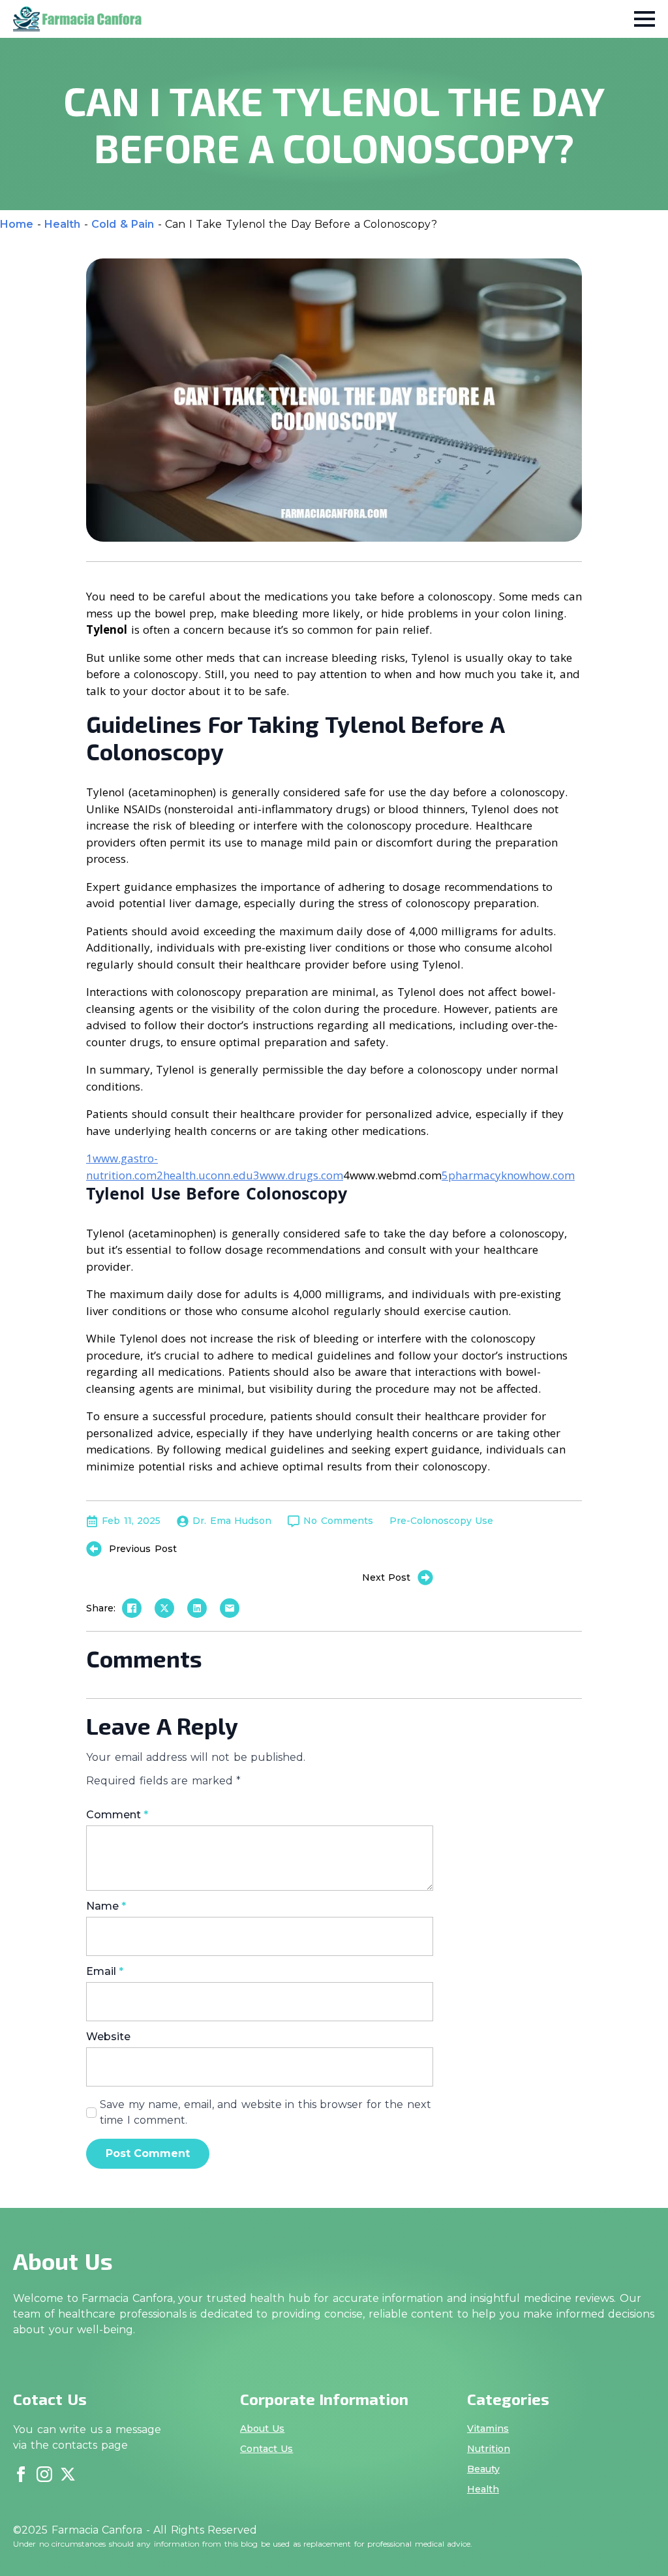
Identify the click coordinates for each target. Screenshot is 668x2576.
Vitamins (488, 2429)
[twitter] (68, 2474)
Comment (117, 1815)
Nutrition (489, 2449)
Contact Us (267, 2449)
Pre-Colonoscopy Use (442, 1521)
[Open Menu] (645, 19)
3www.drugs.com (298, 1175)
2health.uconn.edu (205, 1175)
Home (17, 224)
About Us (263, 2429)
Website (108, 2037)
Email (105, 1972)
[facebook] (21, 2474)
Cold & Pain (123, 224)
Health (62, 224)
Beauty (483, 2469)
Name (106, 1906)
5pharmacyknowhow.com (508, 1175)
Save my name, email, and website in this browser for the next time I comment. (266, 2112)
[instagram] (44, 2474)
